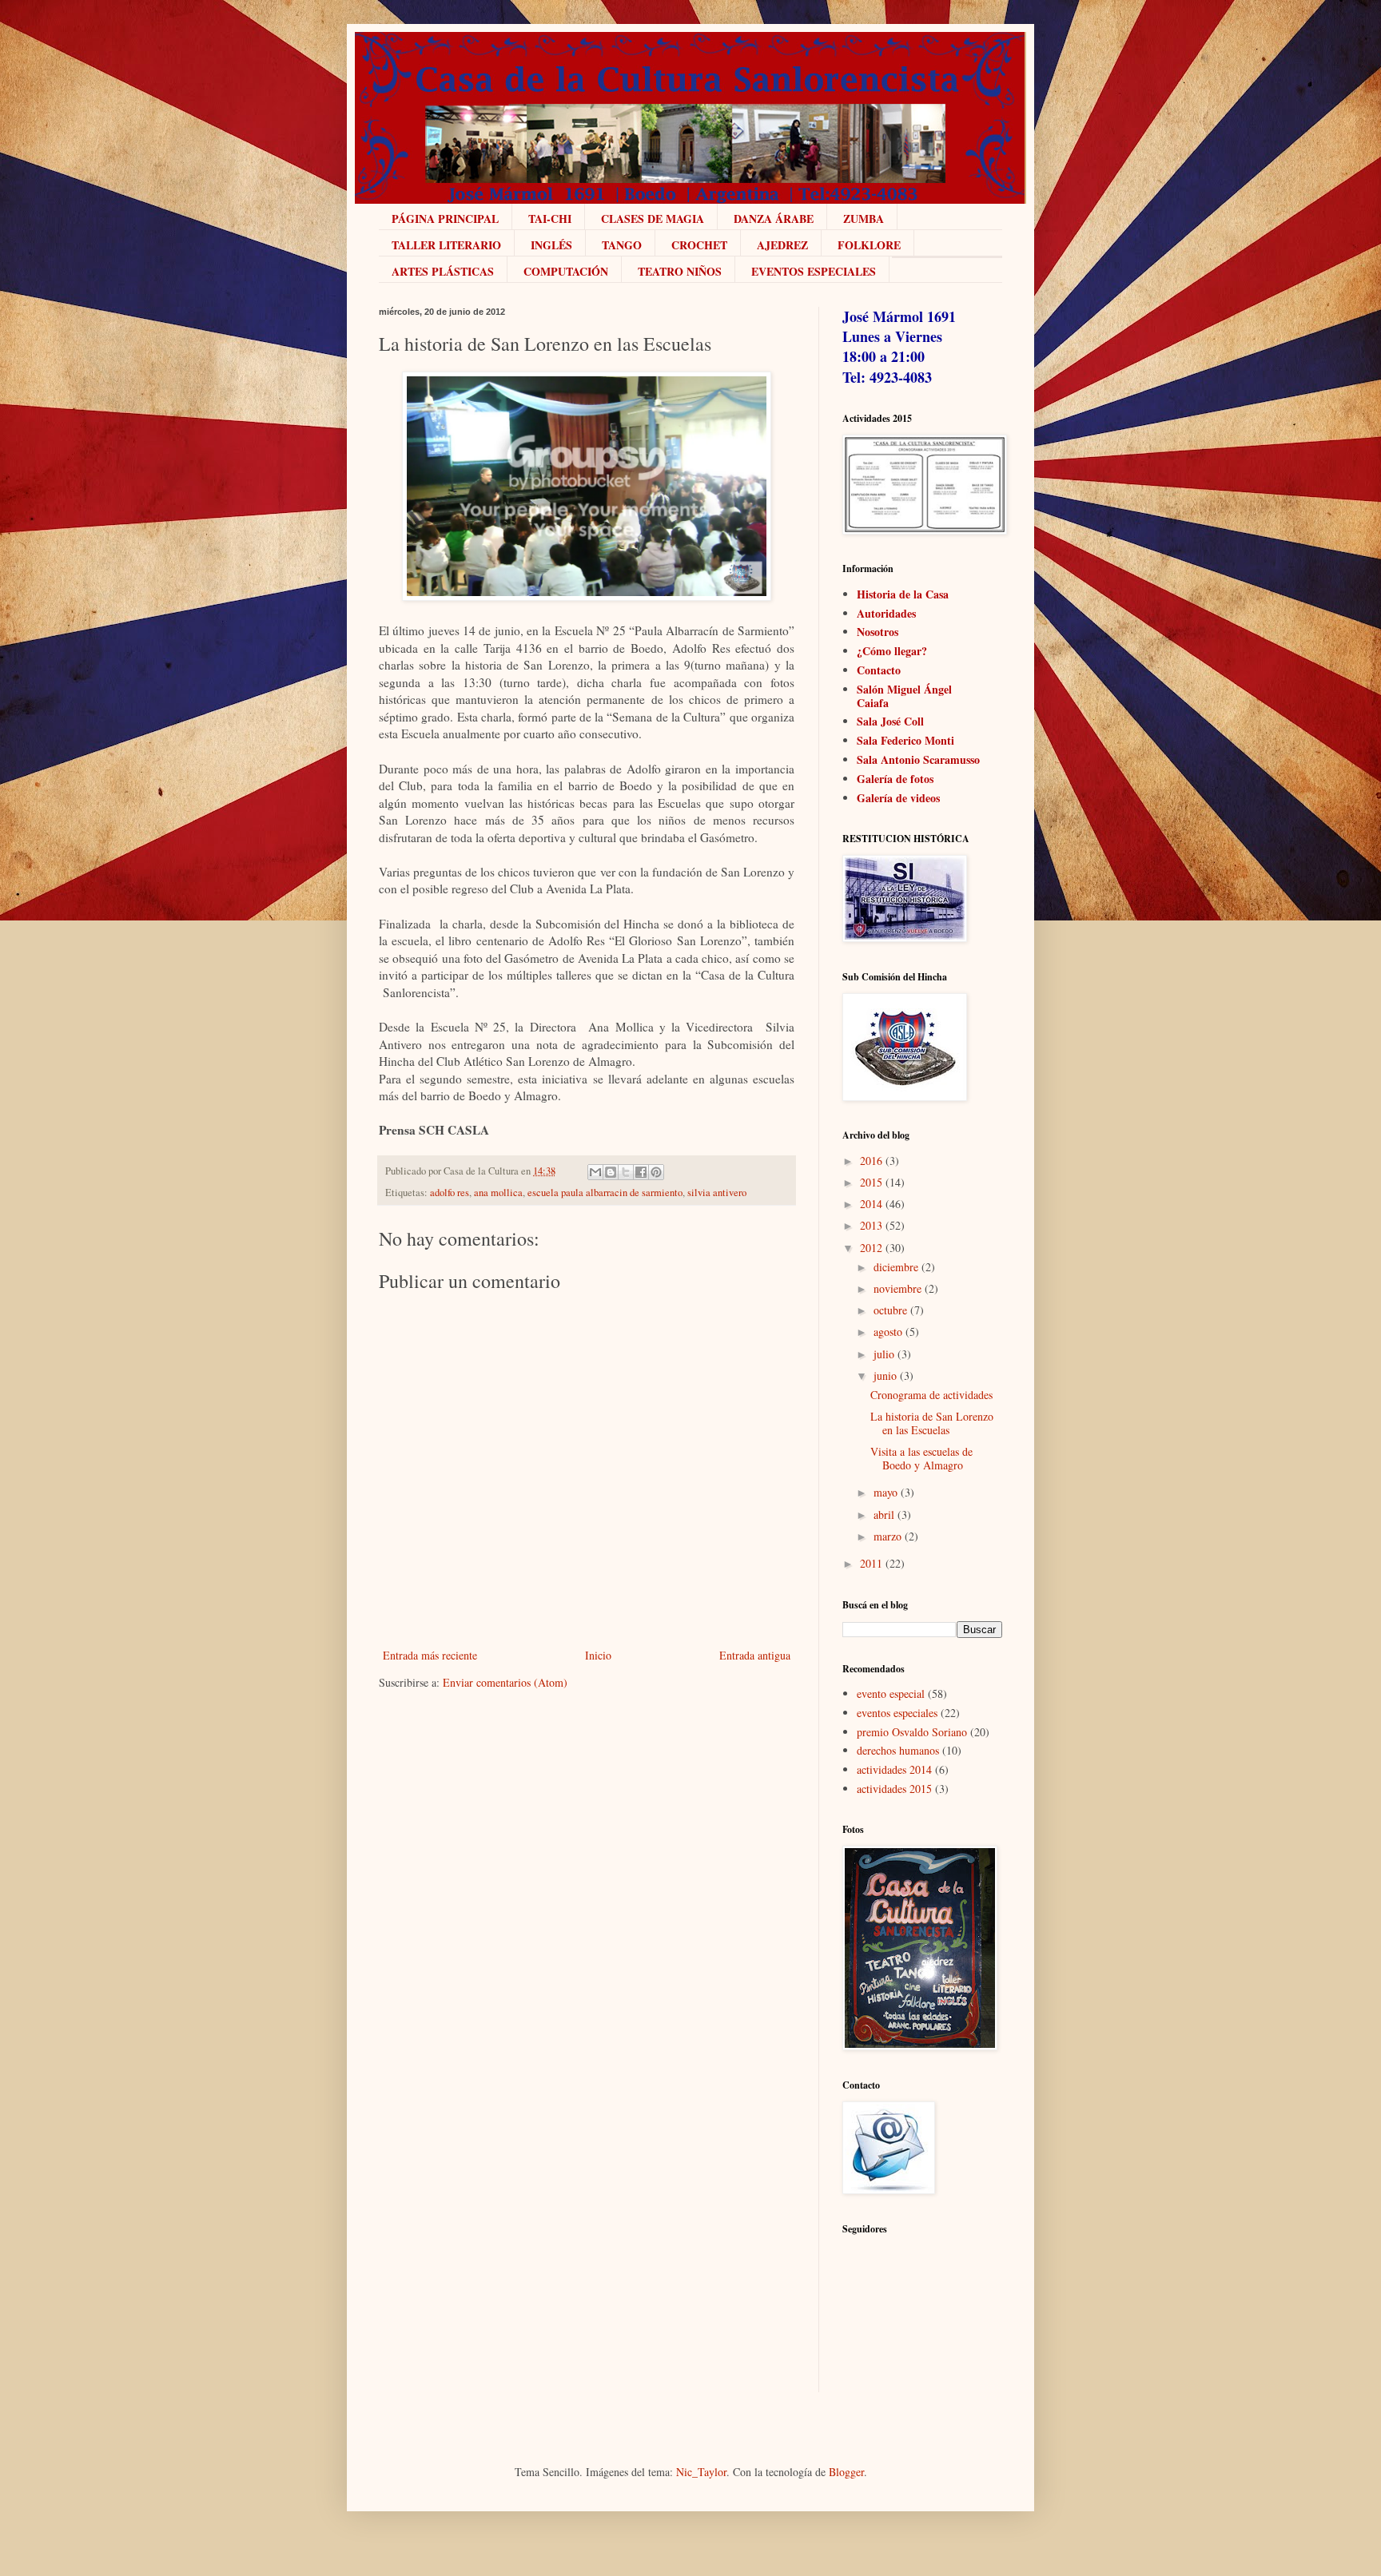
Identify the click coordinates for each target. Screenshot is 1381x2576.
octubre (890, 1310)
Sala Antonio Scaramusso (918, 759)
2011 (871, 1563)
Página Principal (445, 219)
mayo (886, 1492)
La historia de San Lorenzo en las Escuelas (932, 1423)
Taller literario (446, 245)
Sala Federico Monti (905, 740)
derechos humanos (898, 1750)
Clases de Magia (653, 219)
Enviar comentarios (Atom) (505, 1682)
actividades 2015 (894, 1789)
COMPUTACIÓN (566, 271)
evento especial (891, 1693)
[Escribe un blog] (611, 1172)
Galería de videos (898, 798)
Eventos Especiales (814, 271)
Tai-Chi (550, 219)
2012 (871, 1248)
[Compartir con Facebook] (641, 1172)
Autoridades (886, 613)
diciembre (896, 1267)
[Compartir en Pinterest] (656, 1172)
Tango (622, 245)
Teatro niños (680, 271)
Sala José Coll (890, 721)
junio (885, 1375)
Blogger (846, 2472)
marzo (888, 1536)
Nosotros (878, 632)
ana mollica (498, 1193)
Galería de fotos (895, 779)
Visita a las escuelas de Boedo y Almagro (921, 1458)
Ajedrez (782, 245)
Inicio (598, 1655)
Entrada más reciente (430, 1655)
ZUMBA (864, 219)
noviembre (897, 1288)
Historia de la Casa (903, 594)
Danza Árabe (774, 219)
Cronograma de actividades (931, 1395)
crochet (699, 245)
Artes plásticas (443, 271)
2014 (871, 1204)
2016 (871, 1161)
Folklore (869, 245)
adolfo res (450, 1193)
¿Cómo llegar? (892, 651)
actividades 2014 (894, 1769)
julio (884, 1354)
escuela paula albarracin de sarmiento (605, 1193)
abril (884, 1515)
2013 (871, 1225)
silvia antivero (717, 1193)
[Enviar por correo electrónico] (595, 1172)
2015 (871, 1182)
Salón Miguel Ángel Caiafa (904, 696)
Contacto (879, 670)
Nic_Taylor (701, 2472)
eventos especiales (897, 1713)
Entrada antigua (755, 1655)
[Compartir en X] (626, 1172)
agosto (888, 1332)
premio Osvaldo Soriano (912, 1732)
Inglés (551, 245)
